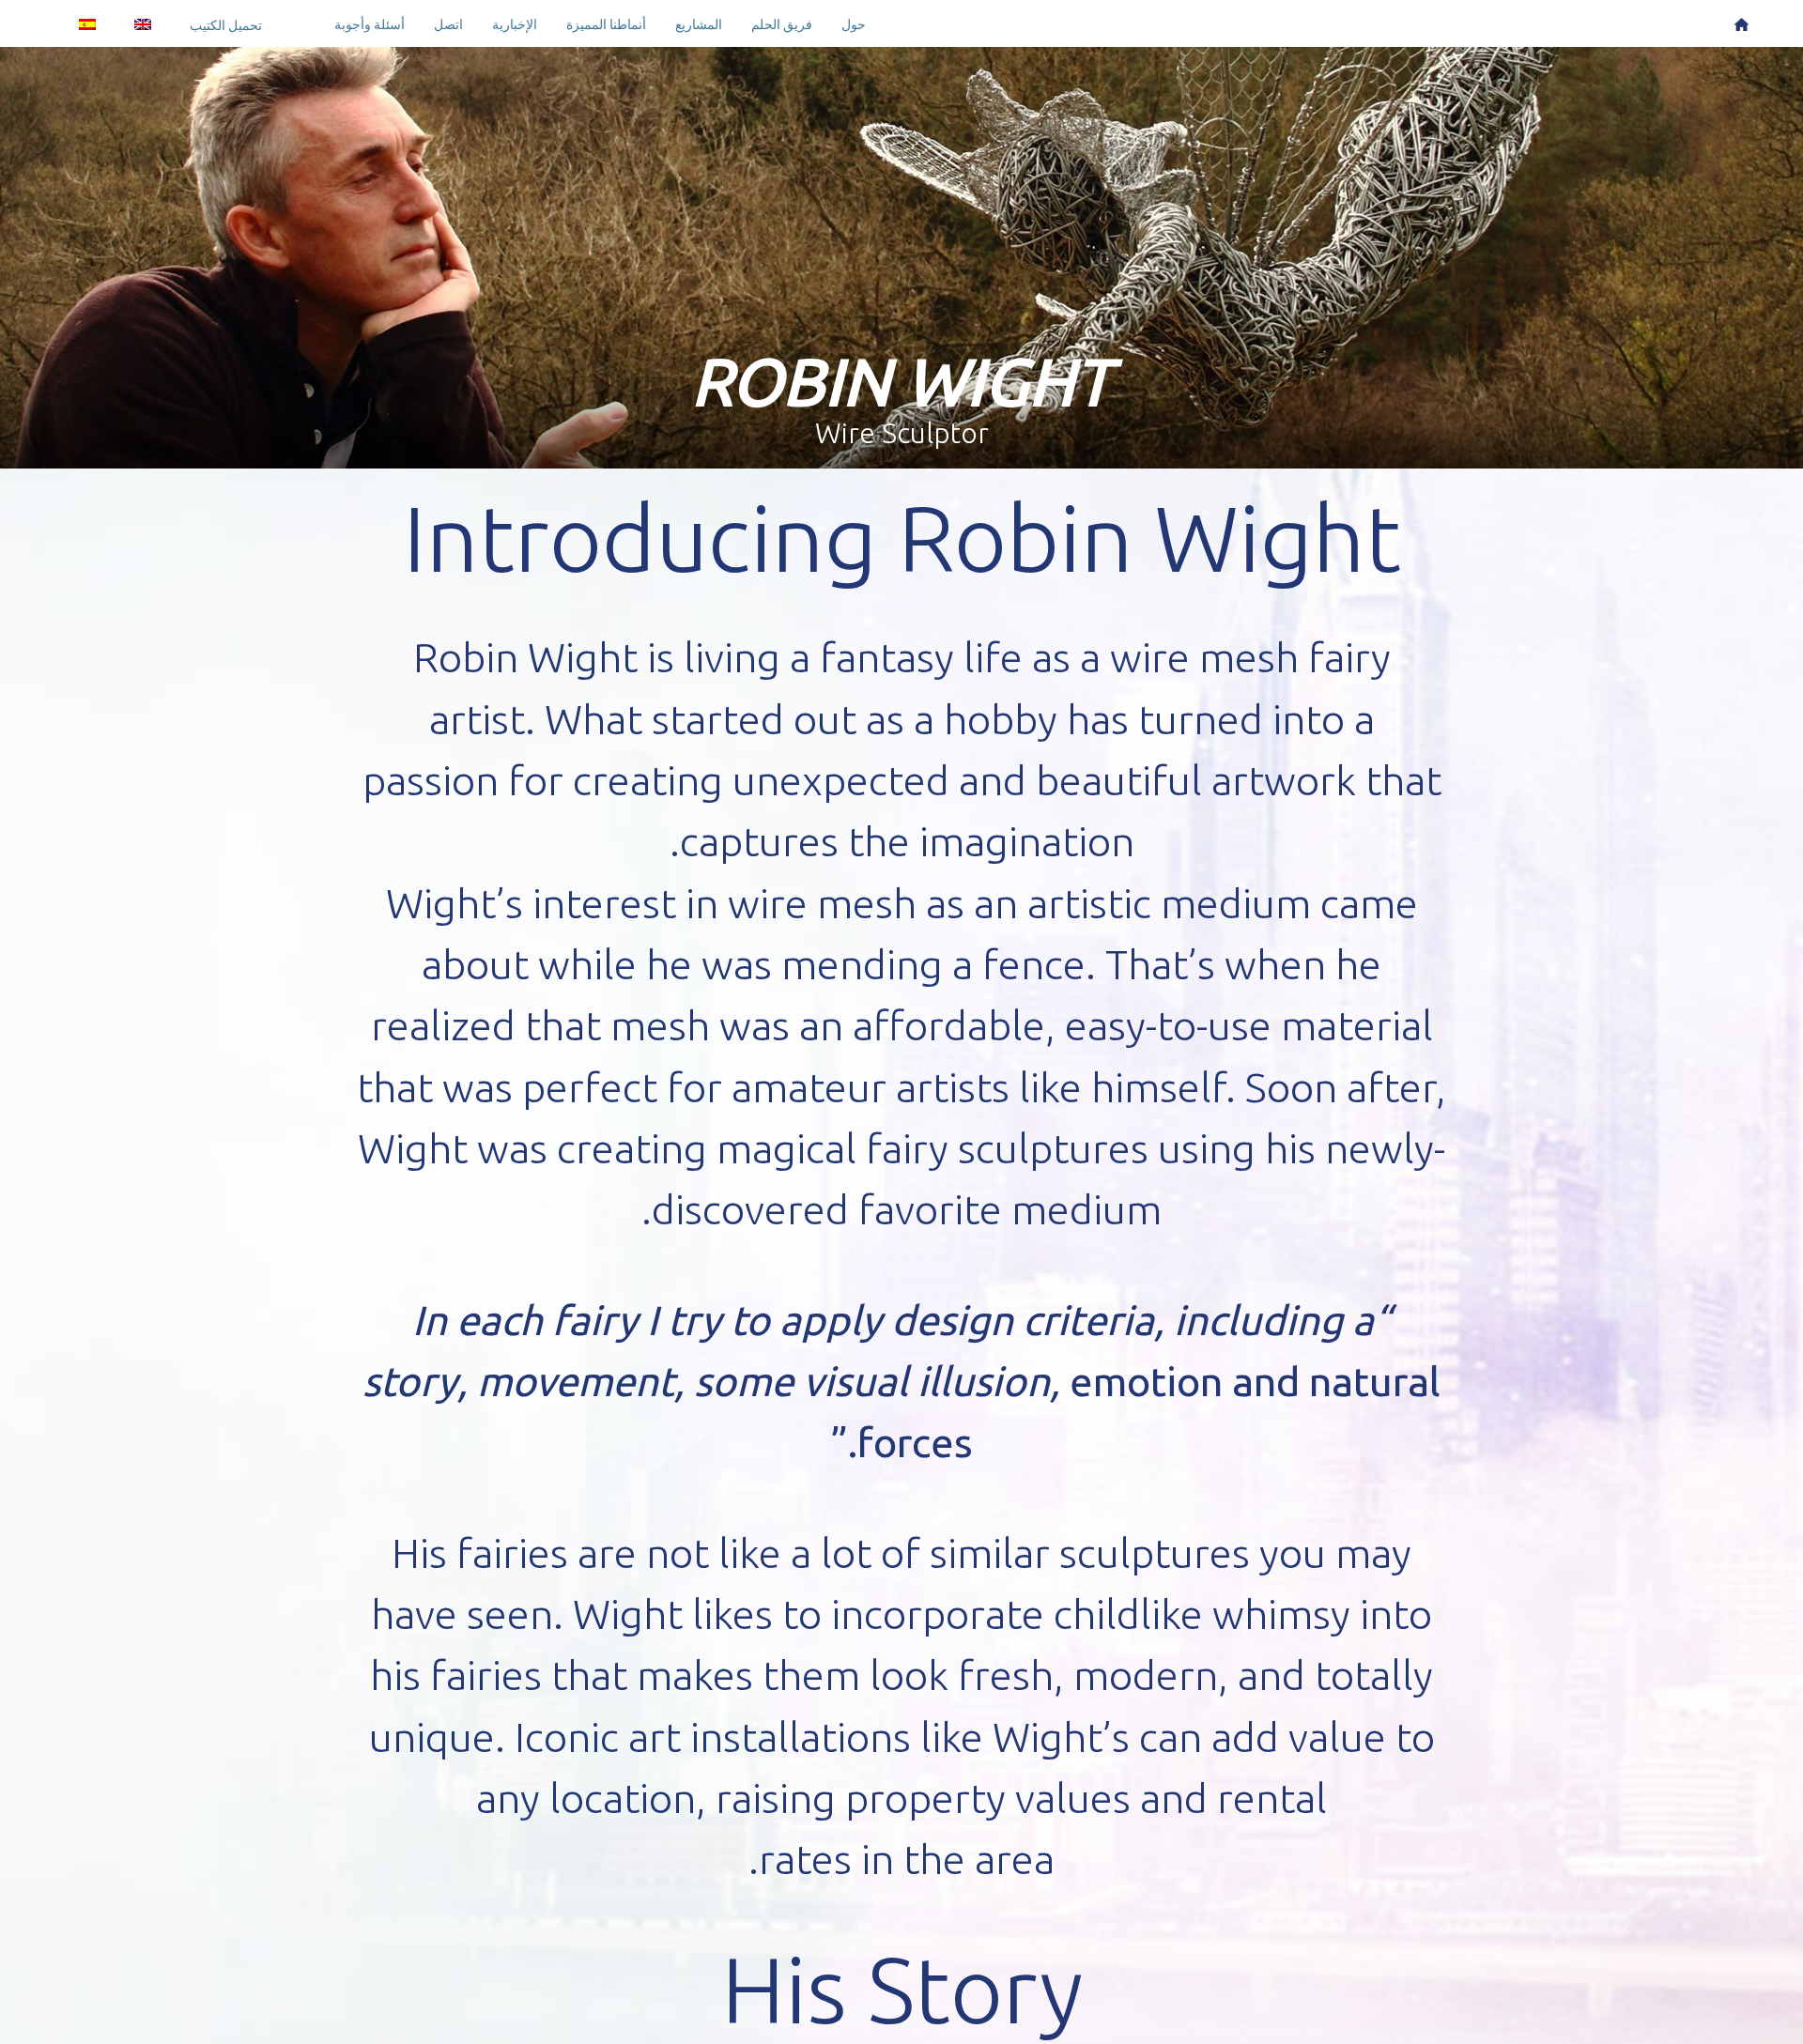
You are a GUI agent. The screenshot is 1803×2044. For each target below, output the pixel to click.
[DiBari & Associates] (1741, 23)
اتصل (448, 24)
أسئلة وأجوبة (370, 24)
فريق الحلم (782, 24)
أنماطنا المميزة (606, 24)
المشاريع (699, 24)
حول (854, 24)
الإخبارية (515, 24)
